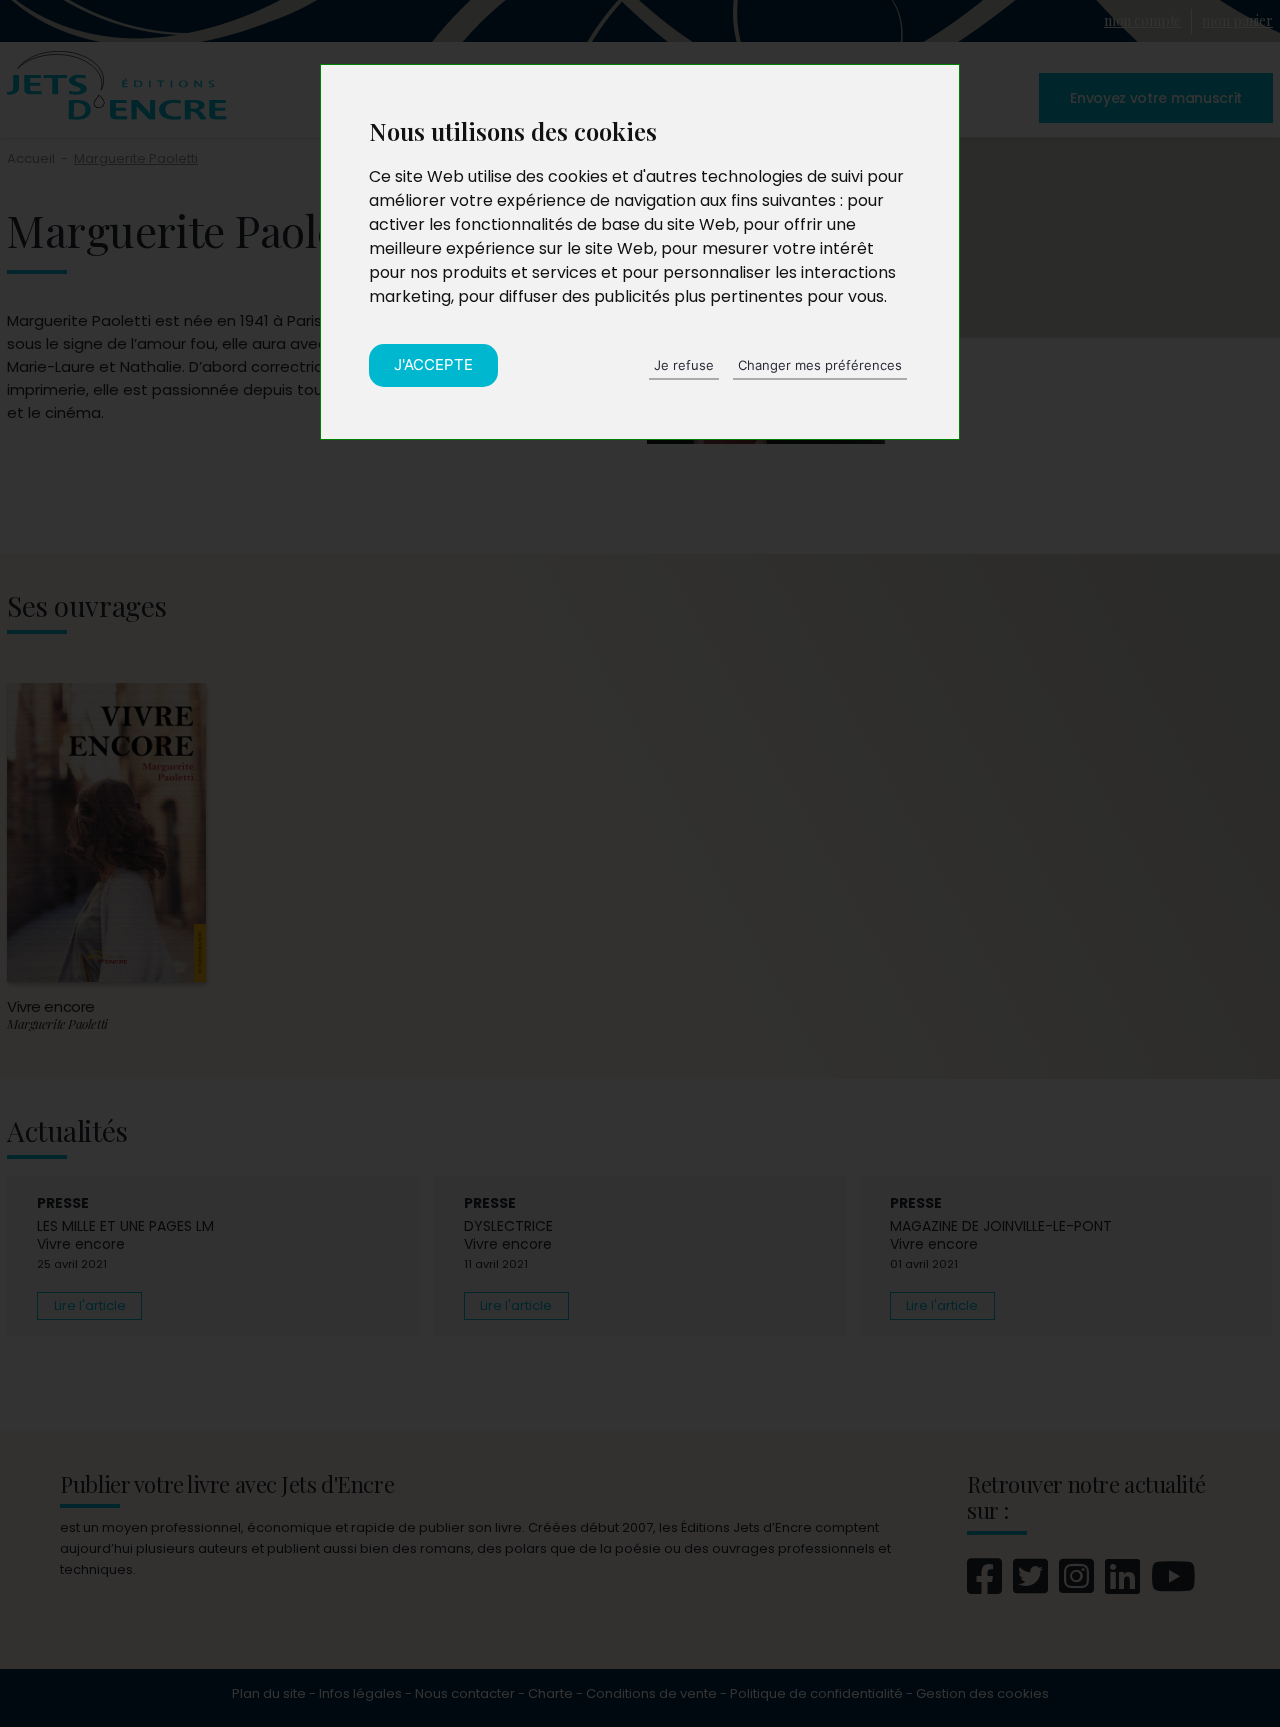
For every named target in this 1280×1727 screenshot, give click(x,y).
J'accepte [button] (433, 364)
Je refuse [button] (684, 365)
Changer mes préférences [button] (820, 365)
